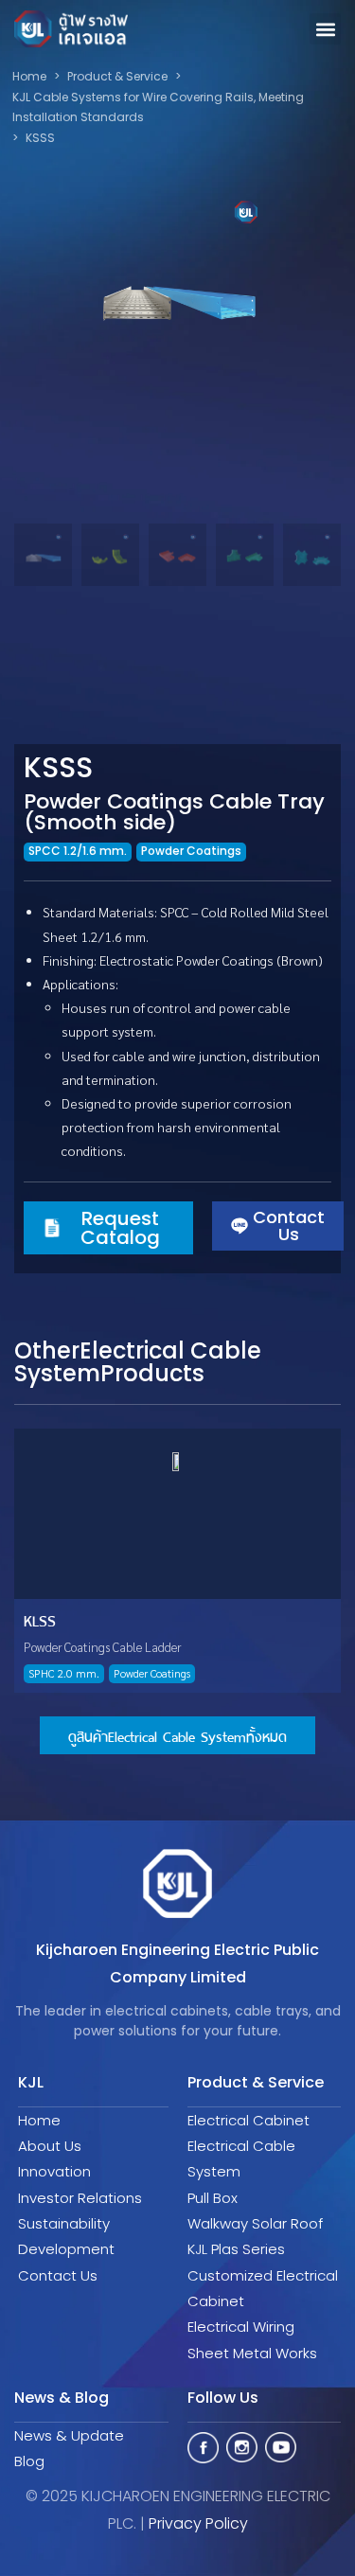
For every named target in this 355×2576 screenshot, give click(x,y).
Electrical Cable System (241, 2159)
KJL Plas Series (236, 2249)
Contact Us (58, 2275)
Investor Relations (80, 2198)
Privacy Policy (198, 2523)
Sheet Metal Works (252, 2353)
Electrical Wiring (241, 2327)
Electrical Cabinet (248, 2120)
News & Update (69, 2435)
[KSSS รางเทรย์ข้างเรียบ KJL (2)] (177, 290)
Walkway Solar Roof (255, 2223)
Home (39, 2120)
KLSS (40, 1619)
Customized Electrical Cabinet (263, 2288)
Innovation (54, 2171)
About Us (50, 2146)
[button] (325, 29)
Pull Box (213, 2198)
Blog (29, 2461)
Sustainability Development (66, 2236)
